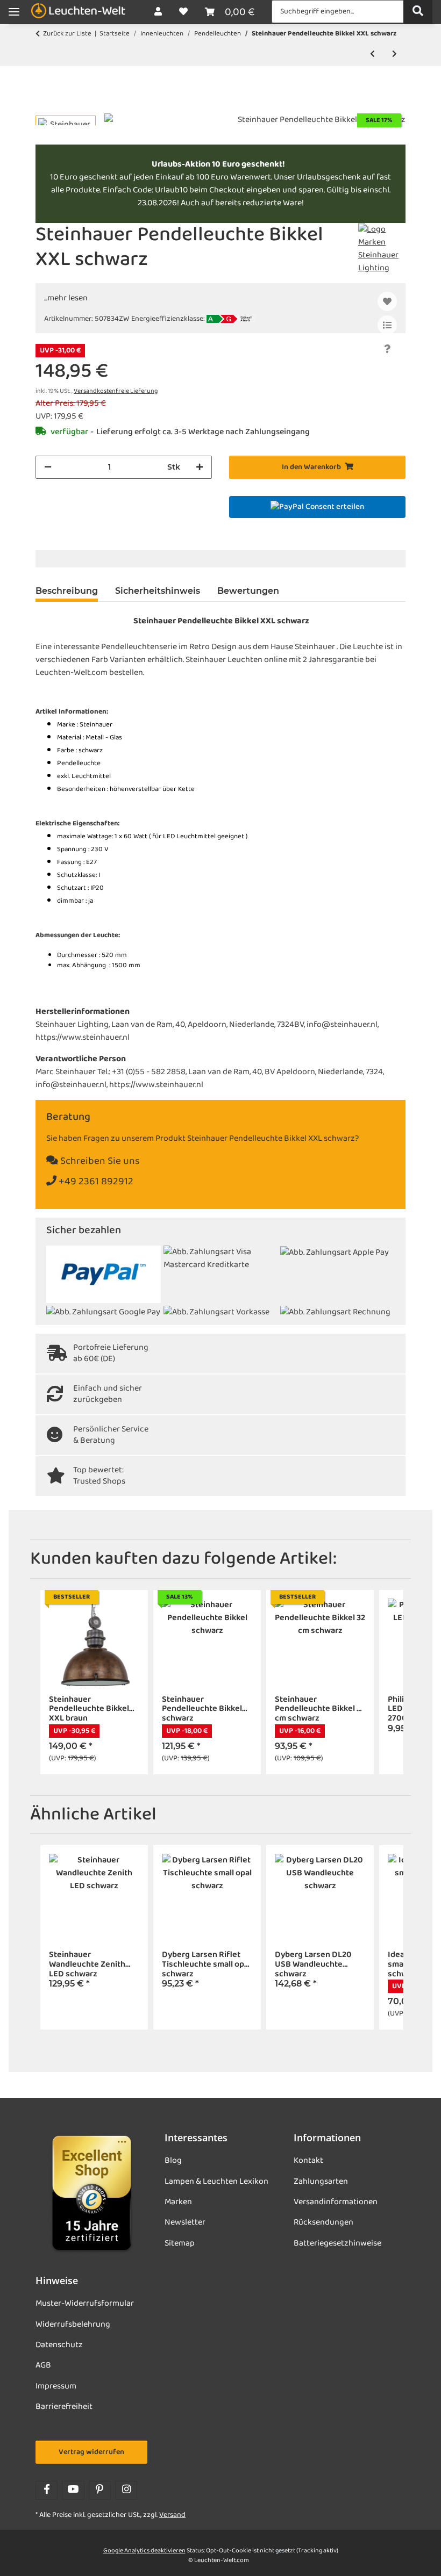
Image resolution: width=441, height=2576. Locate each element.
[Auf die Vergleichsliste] (387, 325)
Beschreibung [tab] (67, 591)
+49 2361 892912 (95, 1182)
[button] (158, 12)
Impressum (56, 2386)
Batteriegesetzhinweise (337, 2243)
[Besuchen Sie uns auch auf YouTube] (73, 2490)
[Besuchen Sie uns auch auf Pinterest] (100, 2490)
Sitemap (180, 2243)
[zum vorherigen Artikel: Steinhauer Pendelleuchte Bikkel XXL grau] (372, 55)
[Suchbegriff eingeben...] (418, 12)
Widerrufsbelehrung (73, 2325)
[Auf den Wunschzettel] (387, 301)
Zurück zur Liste (67, 34)
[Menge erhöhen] (200, 467)
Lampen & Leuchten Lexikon (216, 2182)
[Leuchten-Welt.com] (78, 12)
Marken (178, 2202)
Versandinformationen (336, 2202)
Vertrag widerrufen (91, 2452)
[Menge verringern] (48, 467)
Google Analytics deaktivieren (144, 2551)
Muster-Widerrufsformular (85, 2304)
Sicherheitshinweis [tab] (158, 591)
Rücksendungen (323, 2222)
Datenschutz (59, 2345)
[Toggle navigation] (14, 12)
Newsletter (185, 2222)
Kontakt (308, 2161)
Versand (172, 2515)
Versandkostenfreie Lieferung (116, 391)
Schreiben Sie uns (99, 1161)
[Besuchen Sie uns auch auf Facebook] (47, 2490)
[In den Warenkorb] (44, 107)
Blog (173, 2161)
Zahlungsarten (321, 2182)
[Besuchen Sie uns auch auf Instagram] (126, 2490)
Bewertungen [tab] (248, 591)
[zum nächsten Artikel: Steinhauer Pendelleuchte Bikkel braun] (394, 55)
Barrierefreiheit (64, 2407)
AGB (43, 2365)
